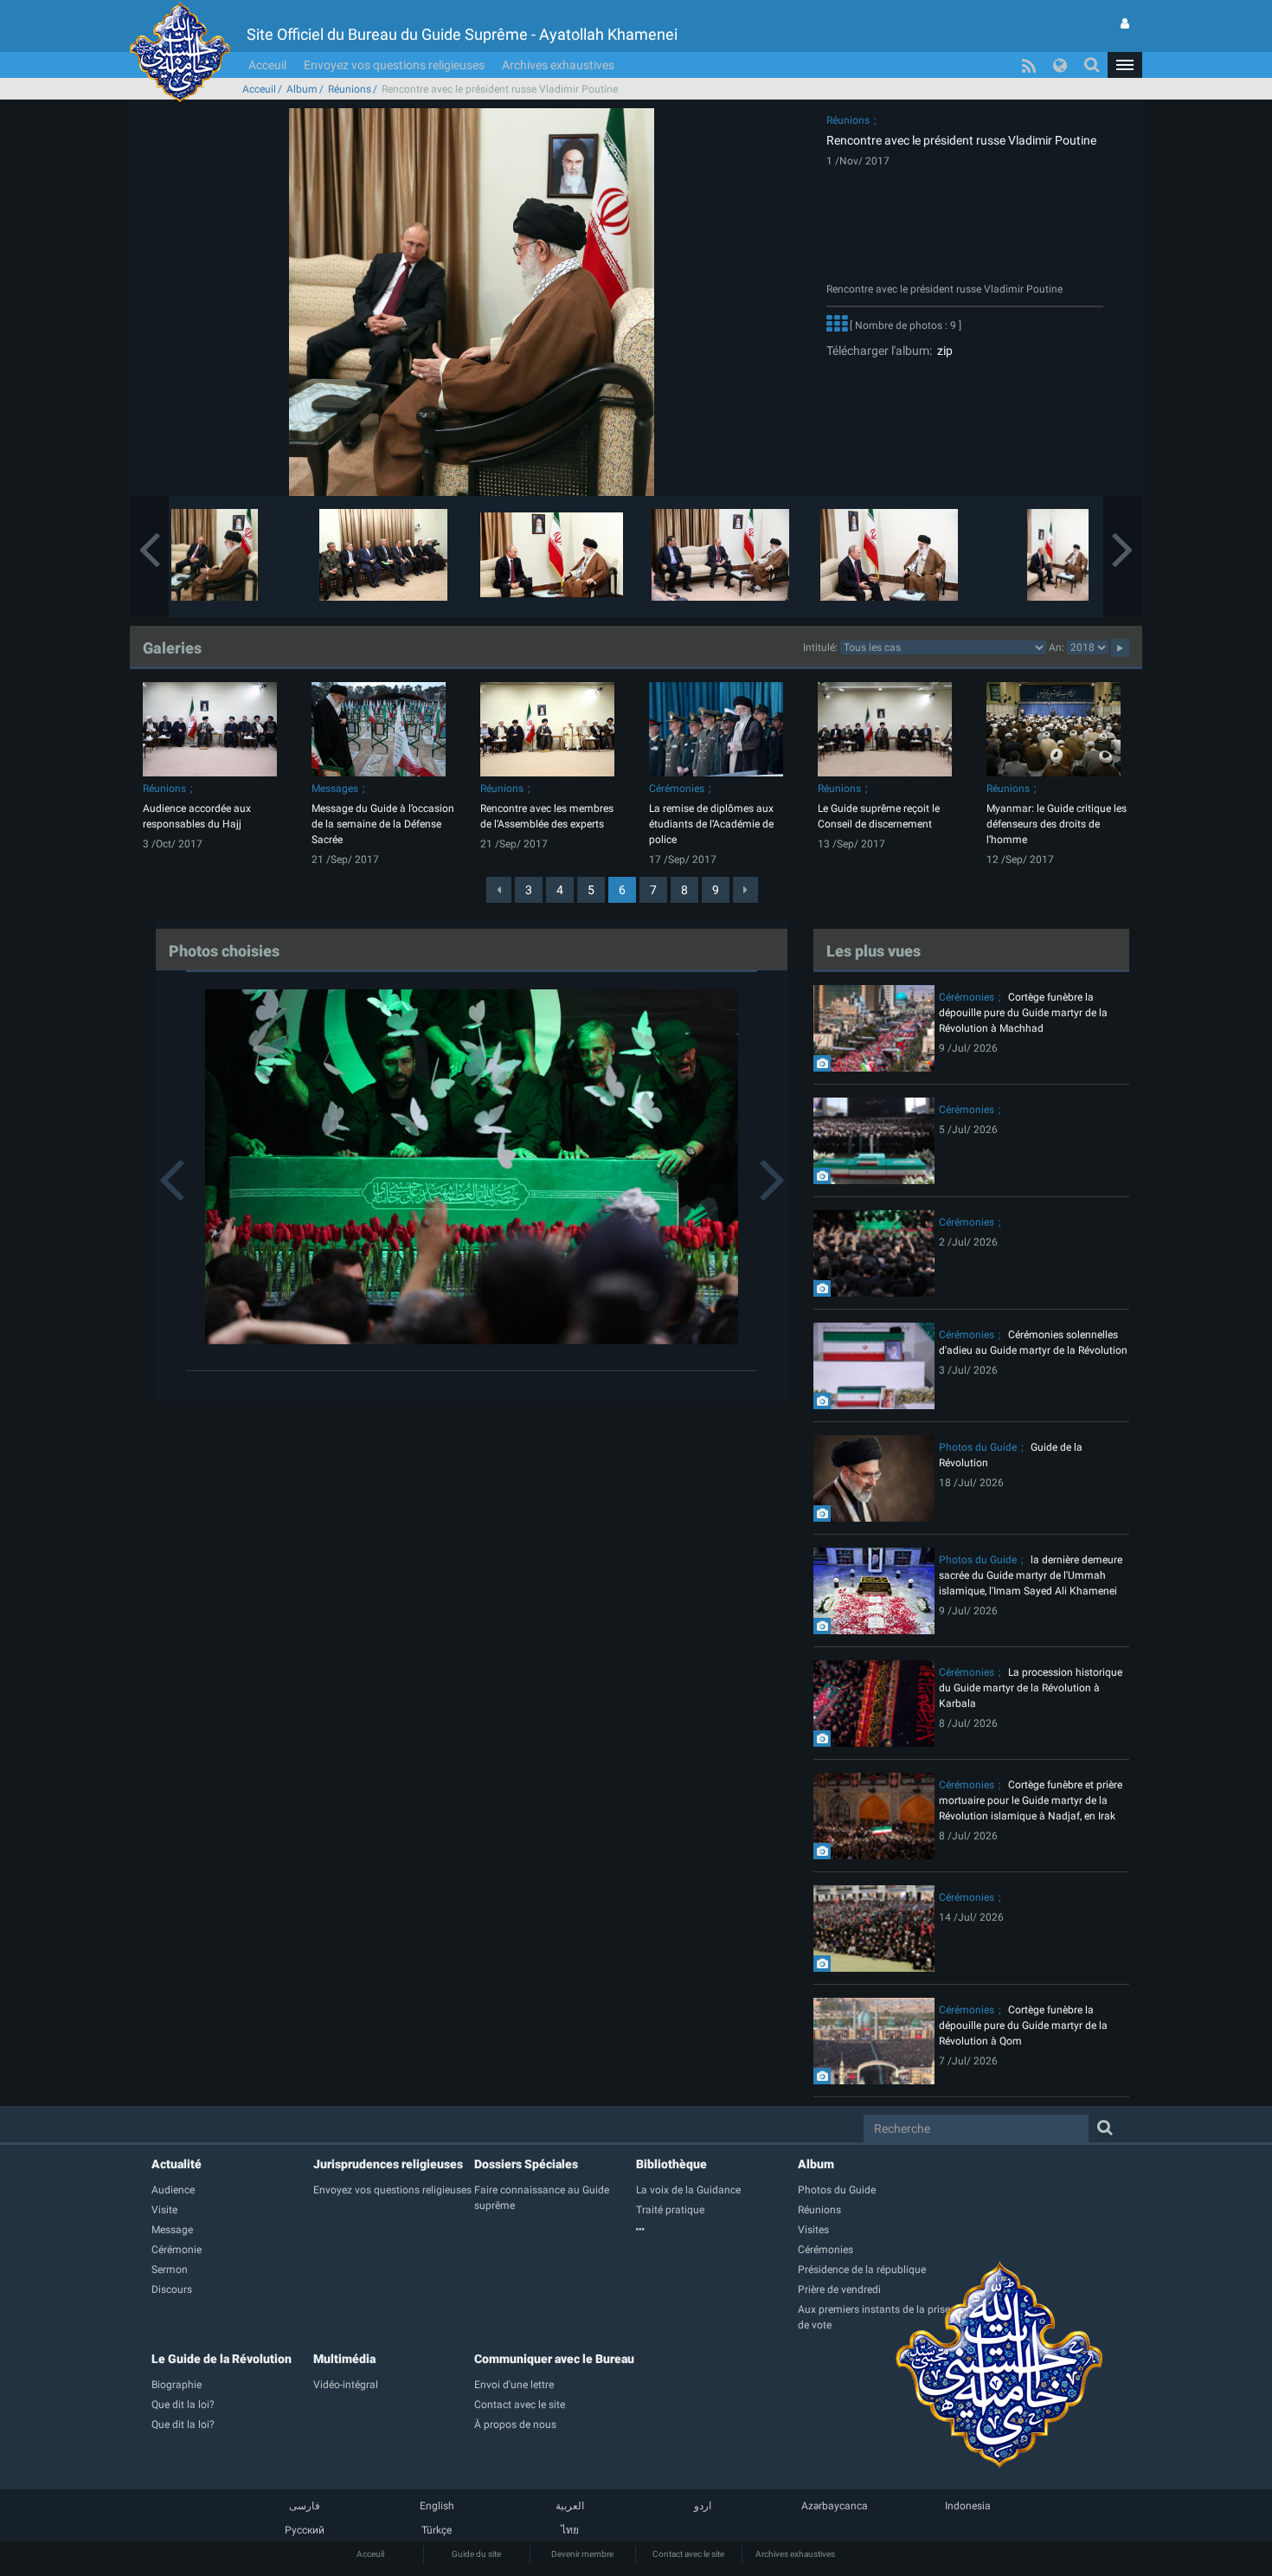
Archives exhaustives (558, 65)
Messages (335, 789)
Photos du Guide (978, 1447)
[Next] (745, 890)
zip (942, 351)
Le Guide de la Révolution (222, 2359)
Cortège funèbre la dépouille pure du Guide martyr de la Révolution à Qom (1023, 2025)
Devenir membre (582, 2554)
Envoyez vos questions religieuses (394, 65)
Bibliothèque (671, 2164)
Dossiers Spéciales (526, 2164)
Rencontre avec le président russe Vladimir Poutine (961, 140)
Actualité (177, 2164)
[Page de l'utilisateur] (1125, 23)
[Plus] (837, 325)
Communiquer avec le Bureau (554, 2359)
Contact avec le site (688, 2554)
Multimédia (344, 2359)
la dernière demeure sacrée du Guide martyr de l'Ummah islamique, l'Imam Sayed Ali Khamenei (1031, 1575)
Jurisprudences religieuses (388, 2164)
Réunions (350, 89)
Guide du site (476, 2554)
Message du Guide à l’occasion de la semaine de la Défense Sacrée (383, 824)
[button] (1125, 65)
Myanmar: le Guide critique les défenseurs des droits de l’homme (1057, 824)
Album (302, 89)
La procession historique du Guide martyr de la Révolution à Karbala (1031, 1688)
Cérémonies (677, 789)
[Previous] (499, 890)
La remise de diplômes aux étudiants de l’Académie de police (711, 824)
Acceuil (267, 65)
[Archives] (717, 2230)
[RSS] (1029, 65)
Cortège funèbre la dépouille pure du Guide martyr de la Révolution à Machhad (1023, 1013)
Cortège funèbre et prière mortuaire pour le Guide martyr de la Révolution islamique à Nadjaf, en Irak (1031, 1800)
